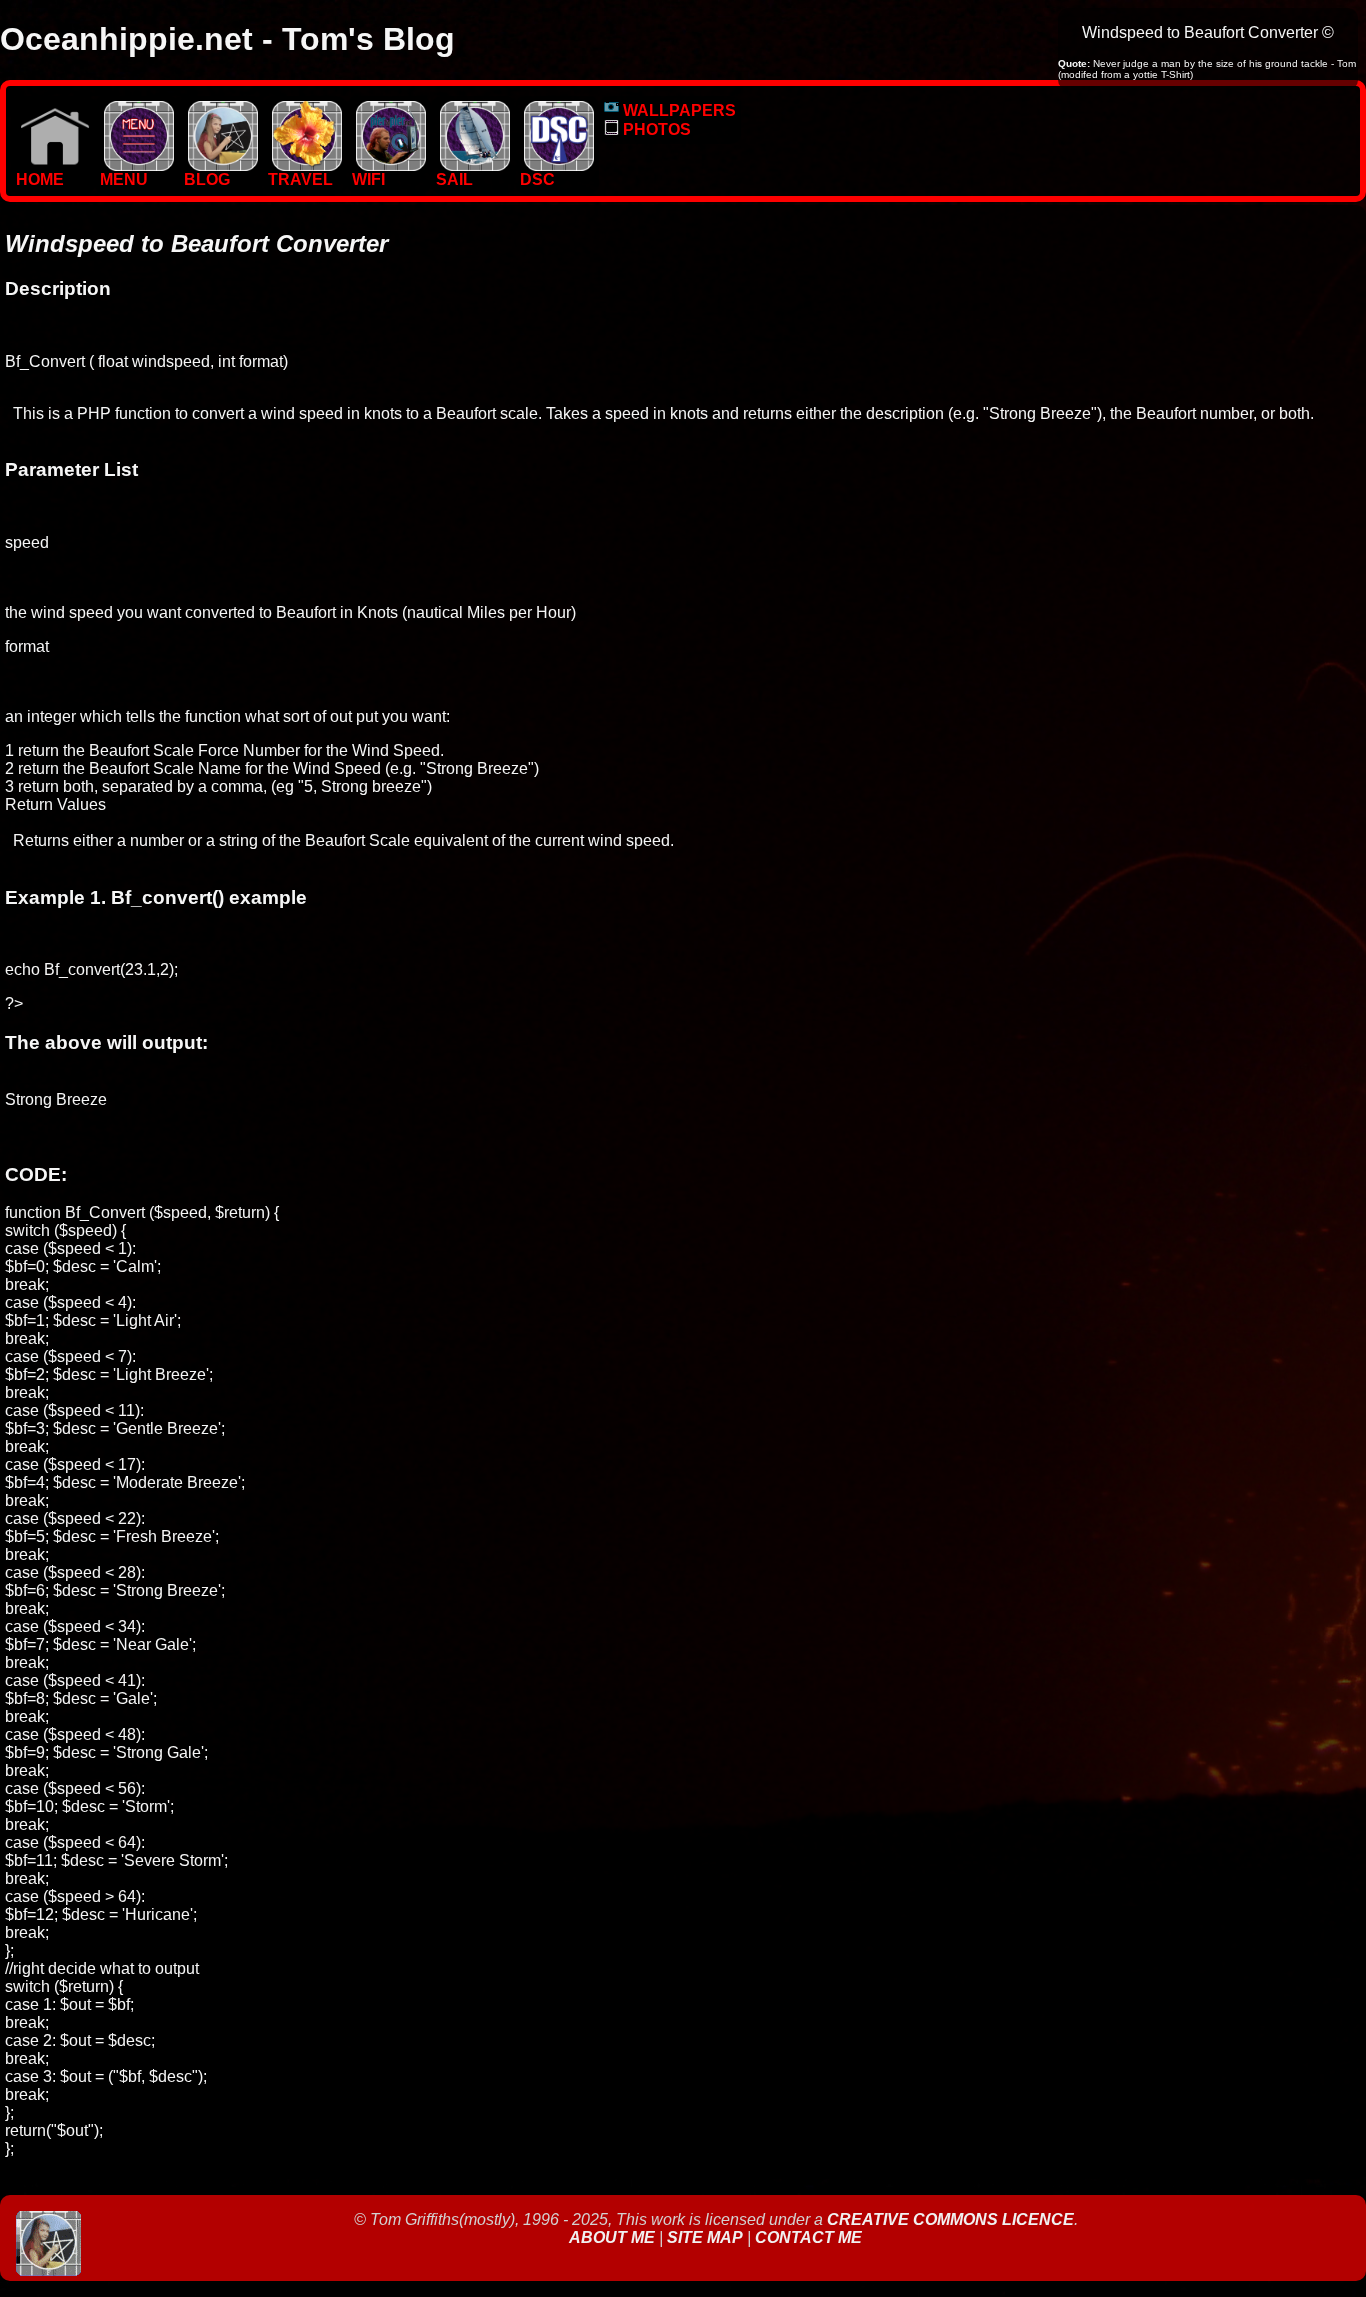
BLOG (207, 179)
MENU (124, 179)
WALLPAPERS (677, 110)
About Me (614, 2237)
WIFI (368, 179)
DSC (537, 179)
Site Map (705, 2237)
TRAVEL (300, 179)
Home (40, 179)
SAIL (454, 179)
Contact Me (808, 2237)
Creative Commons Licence (950, 2219)
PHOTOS (655, 129)
